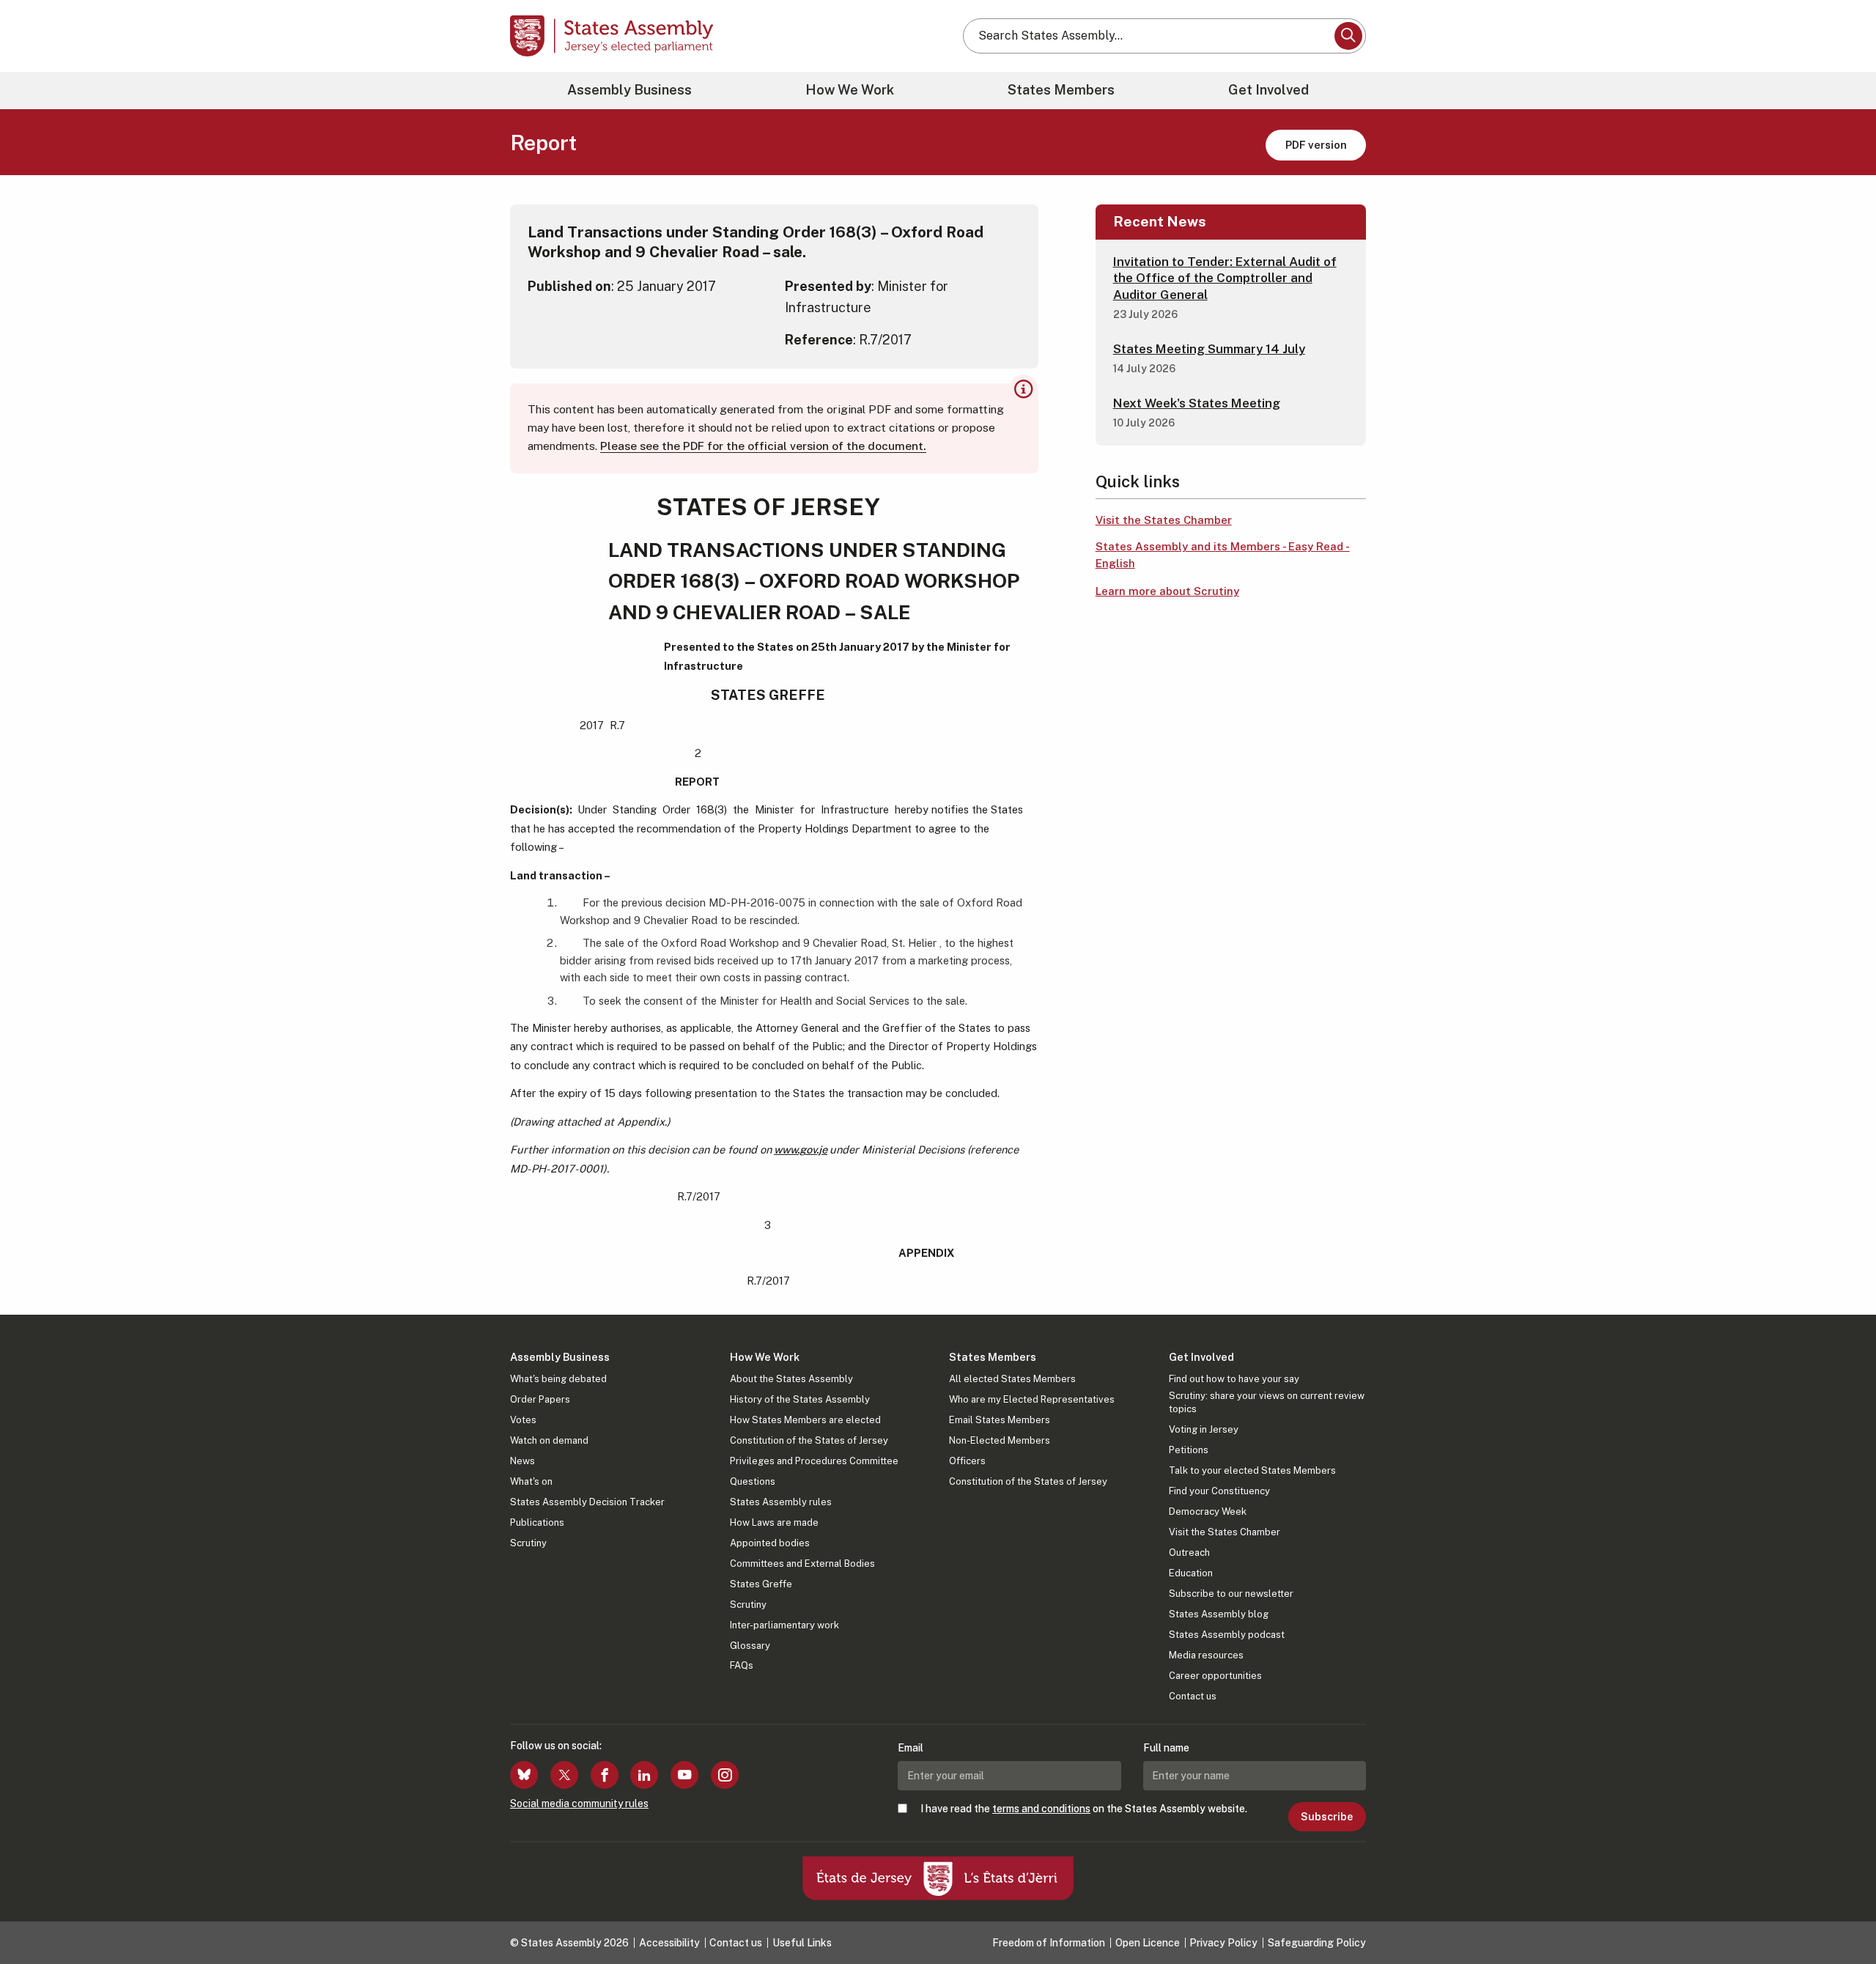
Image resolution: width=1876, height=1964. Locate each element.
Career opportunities (1215, 1676)
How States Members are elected (805, 1420)
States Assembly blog (1219, 1614)
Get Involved (1268, 90)
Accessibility (669, 1943)
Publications (537, 1522)
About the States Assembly (791, 1379)
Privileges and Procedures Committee (814, 1461)
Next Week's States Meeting (1197, 403)
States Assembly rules (781, 1502)
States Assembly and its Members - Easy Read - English (1223, 555)
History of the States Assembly (800, 1399)
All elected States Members (1012, 1379)
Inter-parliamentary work (784, 1625)
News (522, 1461)
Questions (753, 1481)
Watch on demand (549, 1440)
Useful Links (802, 1943)
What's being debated (558, 1379)
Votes (523, 1420)
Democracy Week (1208, 1511)
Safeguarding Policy (1317, 1943)
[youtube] (684, 1775)
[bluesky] (524, 1775)
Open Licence (1148, 1943)
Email (911, 1748)
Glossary (750, 1646)
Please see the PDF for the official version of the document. (763, 446)
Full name (1166, 1748)
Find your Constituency (1219, 1491)
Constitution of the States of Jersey (809, 1440)
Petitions (1189, 1450)
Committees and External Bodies (802, 1564)
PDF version (1316, 145)
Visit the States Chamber (1164, 520)
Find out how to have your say (1234, 1379)
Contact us (1193, 1696)
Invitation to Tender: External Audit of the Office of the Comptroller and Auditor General (1225, 278)
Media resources (1206, 1655)
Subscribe (1327, 1817)
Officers (967, 1461)
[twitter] (564, 1775)
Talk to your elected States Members (1252, 1470)
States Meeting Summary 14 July (1209, 349)
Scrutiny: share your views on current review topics (1267, 1402)
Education (1191, 1573)
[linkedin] (644, 1775)
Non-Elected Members (1000, 1440)
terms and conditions (1041, 1809)
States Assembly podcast (1227, 1635)
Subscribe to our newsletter (1231, 1594)
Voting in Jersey (1204, 1429)
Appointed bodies (770, 1543)
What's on (531, 1481)
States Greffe (761, 1584)
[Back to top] (1840, 1914)
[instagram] (725, 1775)
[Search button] (1348, 36)
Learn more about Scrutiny (1167, 591)
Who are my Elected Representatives (1032, 1399)
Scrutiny (528, 1543)
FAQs (742, 1665)
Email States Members (1000, 1420)
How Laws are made (774, 1522)
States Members (1061, 90)
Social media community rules (579, 1804)
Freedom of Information (1049, 1943)
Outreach (1189, 1553)
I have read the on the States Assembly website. (1084, 1809)
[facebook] (605, 1775)
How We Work (850, 90)
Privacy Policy (1223, 1943)
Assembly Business (629, 90)
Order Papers (540, 1399)
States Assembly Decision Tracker (587, 1502)
